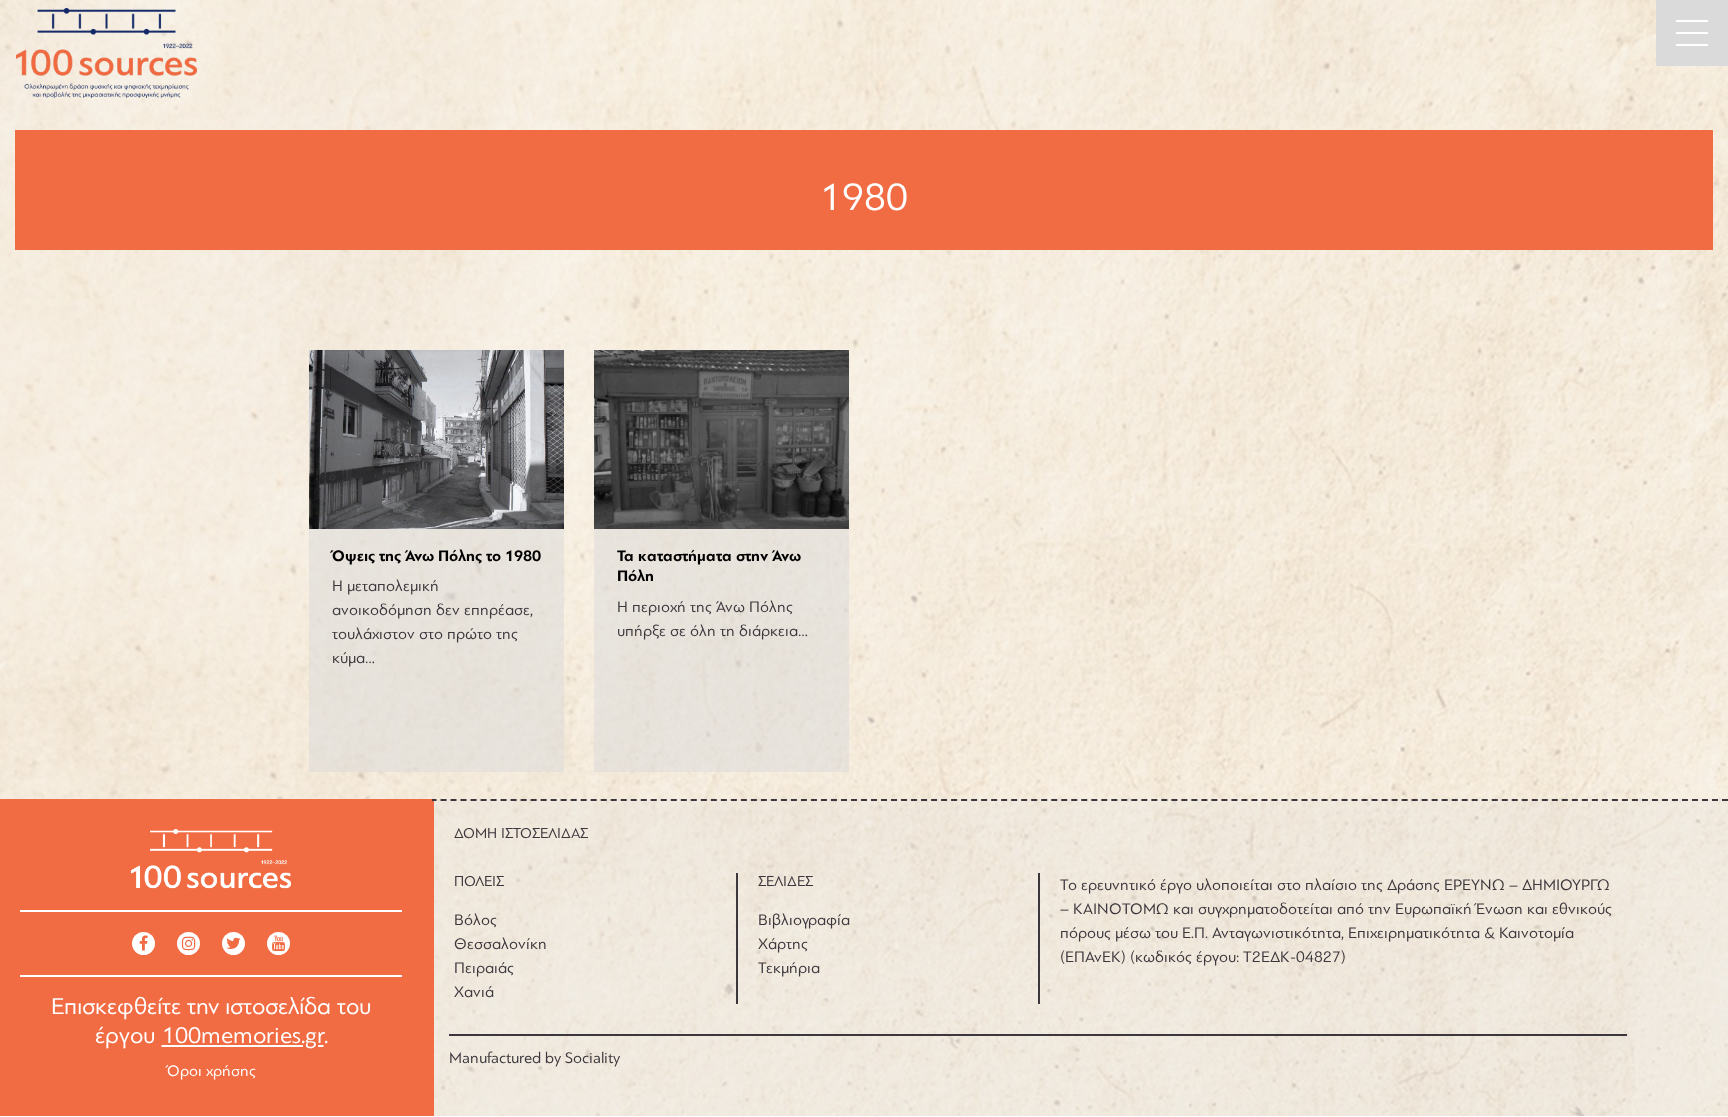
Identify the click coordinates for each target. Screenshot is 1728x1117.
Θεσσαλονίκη (500, 944)
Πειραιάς (484, 968)
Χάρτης (783, 944)
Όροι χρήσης (211, 1071)
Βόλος (475, 920)
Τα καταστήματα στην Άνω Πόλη (709, 566)
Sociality (592, 1058)
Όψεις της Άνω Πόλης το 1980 (436, 556)
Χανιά (474, 992)
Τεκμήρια (789, 968)
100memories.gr (243, 1035)
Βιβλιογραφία (804, 920)
